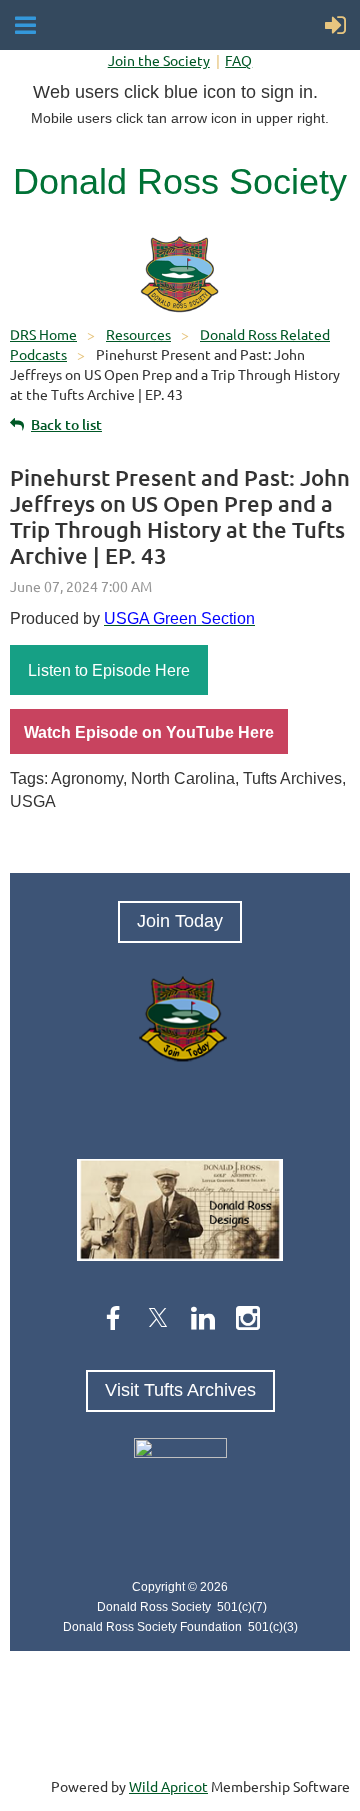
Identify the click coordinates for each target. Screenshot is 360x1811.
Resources (138, 334)
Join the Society (159, 60)
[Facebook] (113, 1318)
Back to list (66, 424)
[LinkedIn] (203, 1318)
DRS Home (43, 334)
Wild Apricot (168, 1786)
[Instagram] (248, 1318)
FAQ (238, 60)
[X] (158, 1318)
